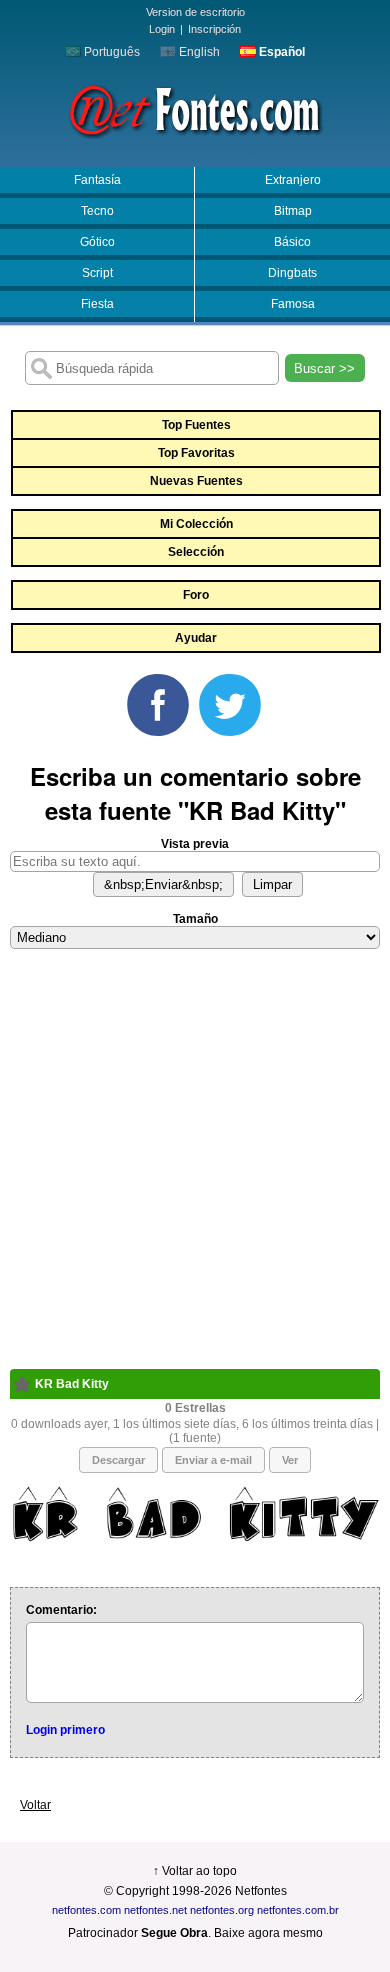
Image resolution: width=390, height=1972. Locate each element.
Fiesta (97, 304)
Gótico (97, 242)
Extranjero (293, 180)
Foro (196, 595)
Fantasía (97, 180)
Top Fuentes (196, 425)
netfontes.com (86, 1910)
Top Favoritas (196, 453)
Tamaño (195, 919)
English (198, 52)
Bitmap (293, 211)
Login (162, 29)
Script (97, 273)
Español (280, 52)
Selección (196, 552)
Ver (290, 1460)
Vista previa (195, 844)
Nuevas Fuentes (196, 481)
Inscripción (214, 29)
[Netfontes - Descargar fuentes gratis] (195, 109)
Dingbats (292, 273)
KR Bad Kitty (72, 1384)
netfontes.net (155, 1910)
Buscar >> (324, 368)
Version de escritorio (195, 12)
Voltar (35, 1805)
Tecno (97, 211)
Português (110, 52)
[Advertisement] (195, 1174)
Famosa (293, 304)
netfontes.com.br (298, 1910)
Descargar (118, 1460)
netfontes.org (222, 1910)
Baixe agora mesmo (268, 1933)
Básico (292, 242)
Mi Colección (196, 524)
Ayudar (196, 638)
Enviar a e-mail (213, 1460)
